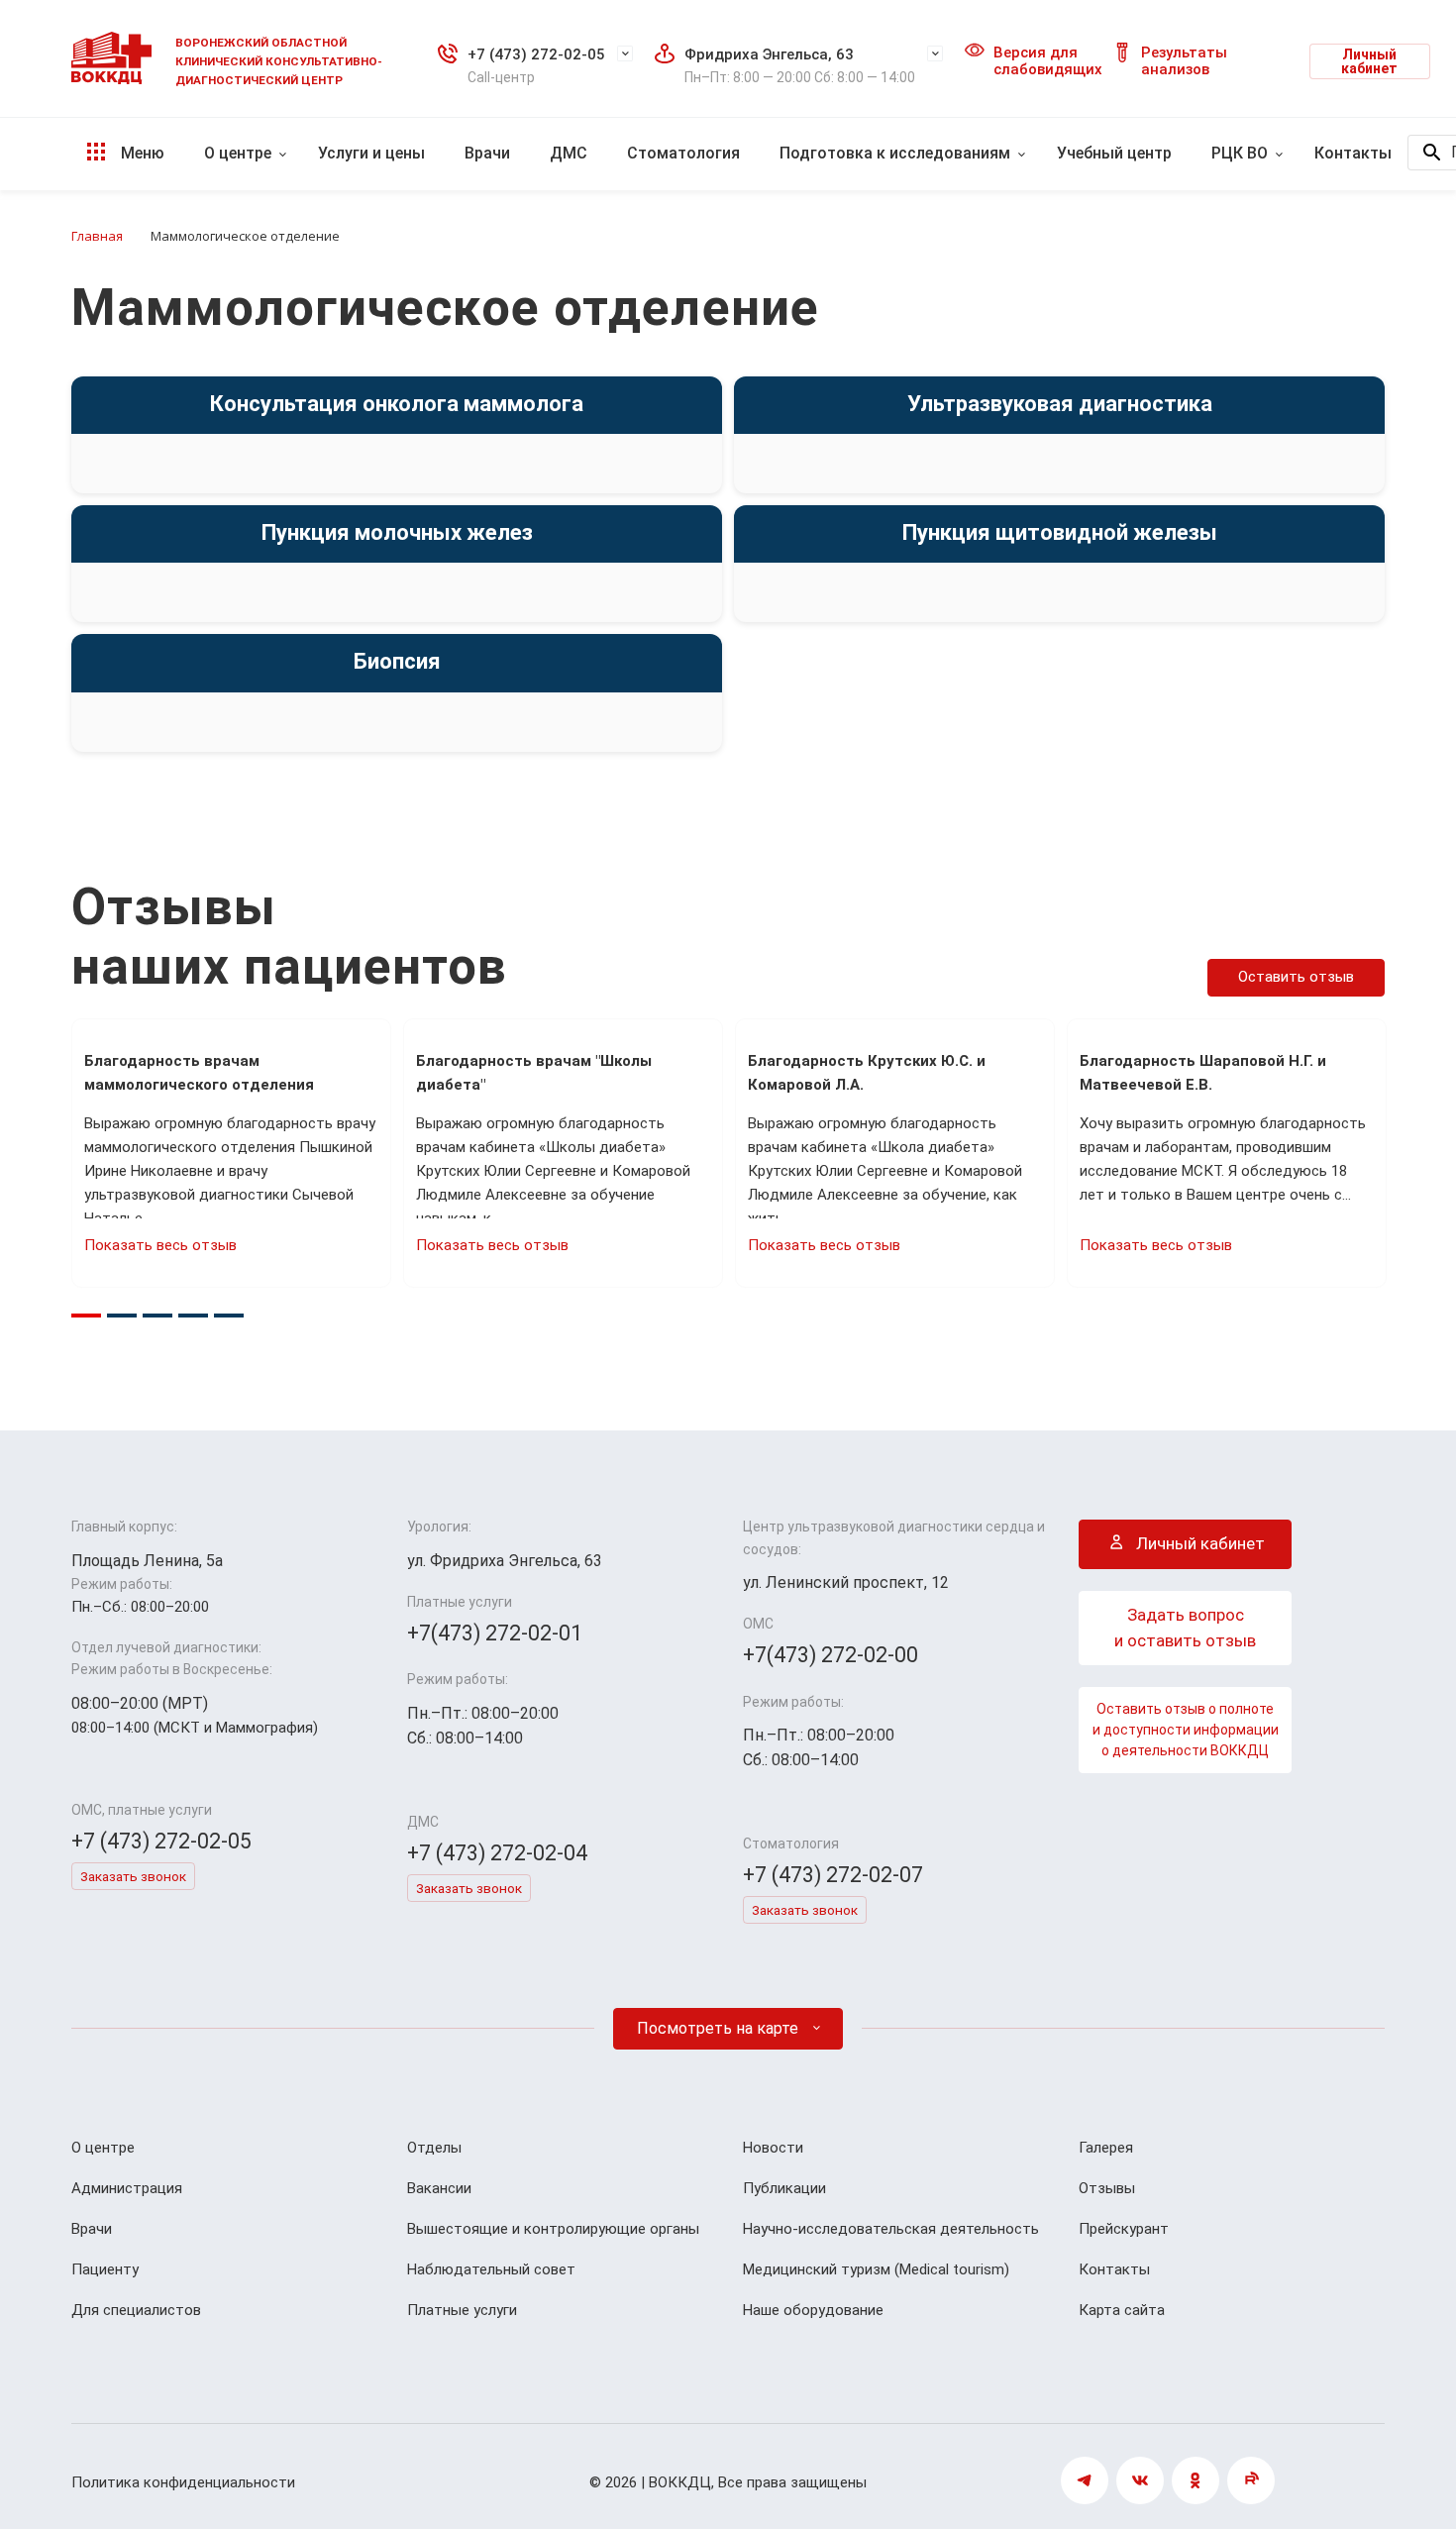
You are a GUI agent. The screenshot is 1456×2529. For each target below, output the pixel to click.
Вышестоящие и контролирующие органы (553, 2229)
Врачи (487, 153)
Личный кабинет (1369, 61)
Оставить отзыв (1296, 977)
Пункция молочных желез (397, 532)
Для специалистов (136, 2310)
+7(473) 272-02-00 (831, 1655)
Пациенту (105, 2269)
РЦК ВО (1240, 153)
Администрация (127, 2188)
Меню (141, 153)
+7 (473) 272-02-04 (497, 1853)
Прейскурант (1124, 2229)
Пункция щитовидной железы (1060, 532)
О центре (238, 153)
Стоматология (683, 153)
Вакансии (439, 2188)
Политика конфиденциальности (183, 2482)
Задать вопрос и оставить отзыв (1185, 1628)
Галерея (1106, 2148)
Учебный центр (1114, 153)
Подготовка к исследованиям (895, 153)
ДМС (569, 153)
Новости (773, 2148)
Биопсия (397, 661)
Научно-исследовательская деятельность (891, 2229)
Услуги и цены (371, 153)
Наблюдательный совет (491, 2269)
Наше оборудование (813, 2310)
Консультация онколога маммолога (397, 404)
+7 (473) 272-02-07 (833, 1875)
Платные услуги (462, 2310)
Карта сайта (1122, 2310)
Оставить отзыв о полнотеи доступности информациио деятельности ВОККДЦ (1186, 1730)
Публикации (784, 2188)
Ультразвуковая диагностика (1060, 404)
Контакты (1353, 153)
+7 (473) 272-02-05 (536, 54)
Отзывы (1107, 2188)
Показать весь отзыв (160, 1245)
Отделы (434, 2148)
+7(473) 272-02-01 (495, 1633)
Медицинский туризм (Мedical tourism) (876, 2269)
